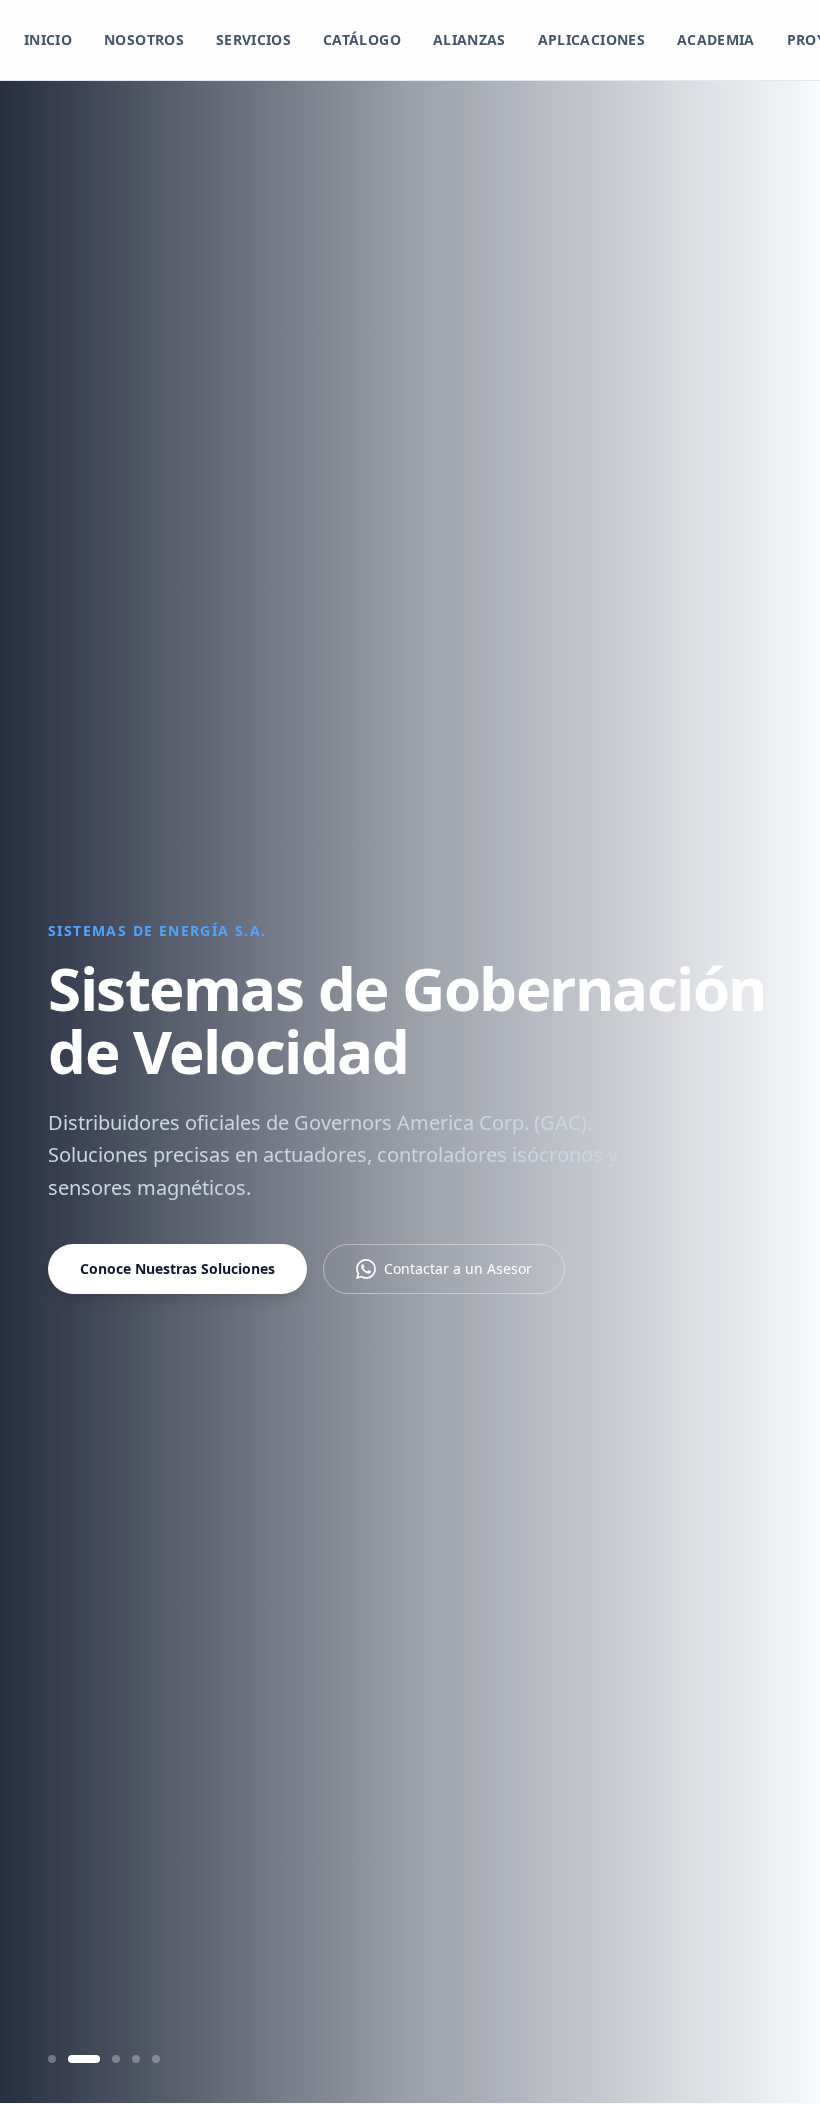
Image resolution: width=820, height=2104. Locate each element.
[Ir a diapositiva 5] (156, 2059)
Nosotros (144, 39)
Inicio (48, 39)
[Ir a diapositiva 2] (84, 2059)
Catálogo (362, 39)
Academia (716, 39)
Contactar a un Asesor (458, 1268)
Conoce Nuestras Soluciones (177, 1268)
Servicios (253, 39)
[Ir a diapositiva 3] (116, 2059)
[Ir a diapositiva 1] (52, 2059)
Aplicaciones (591, 39)
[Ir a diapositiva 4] (136, 2059)
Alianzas (469, 39)
